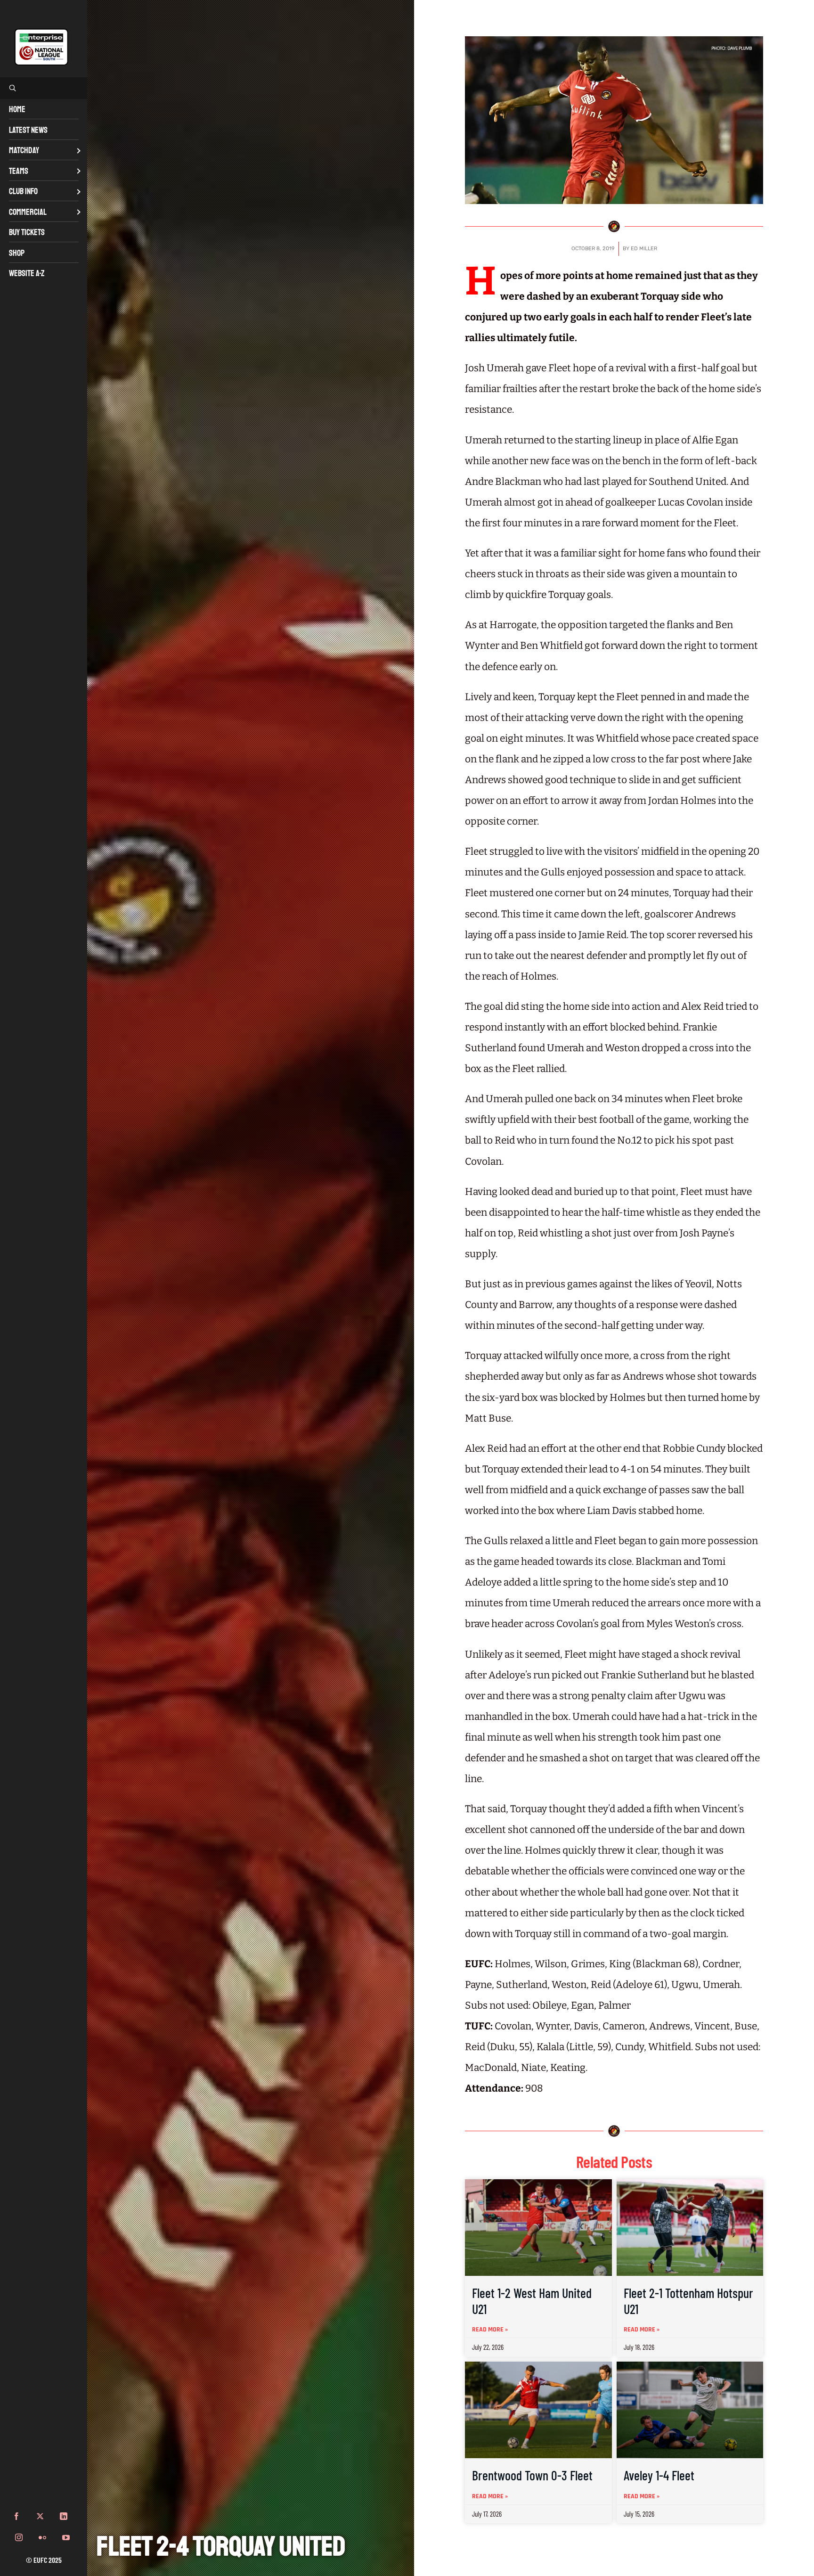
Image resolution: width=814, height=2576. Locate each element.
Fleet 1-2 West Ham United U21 (532, 2301)
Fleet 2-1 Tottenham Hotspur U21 (688, 2301)
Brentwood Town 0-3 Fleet (532, 2475)
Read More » (490, 2330)
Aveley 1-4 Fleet (659, 2475)
